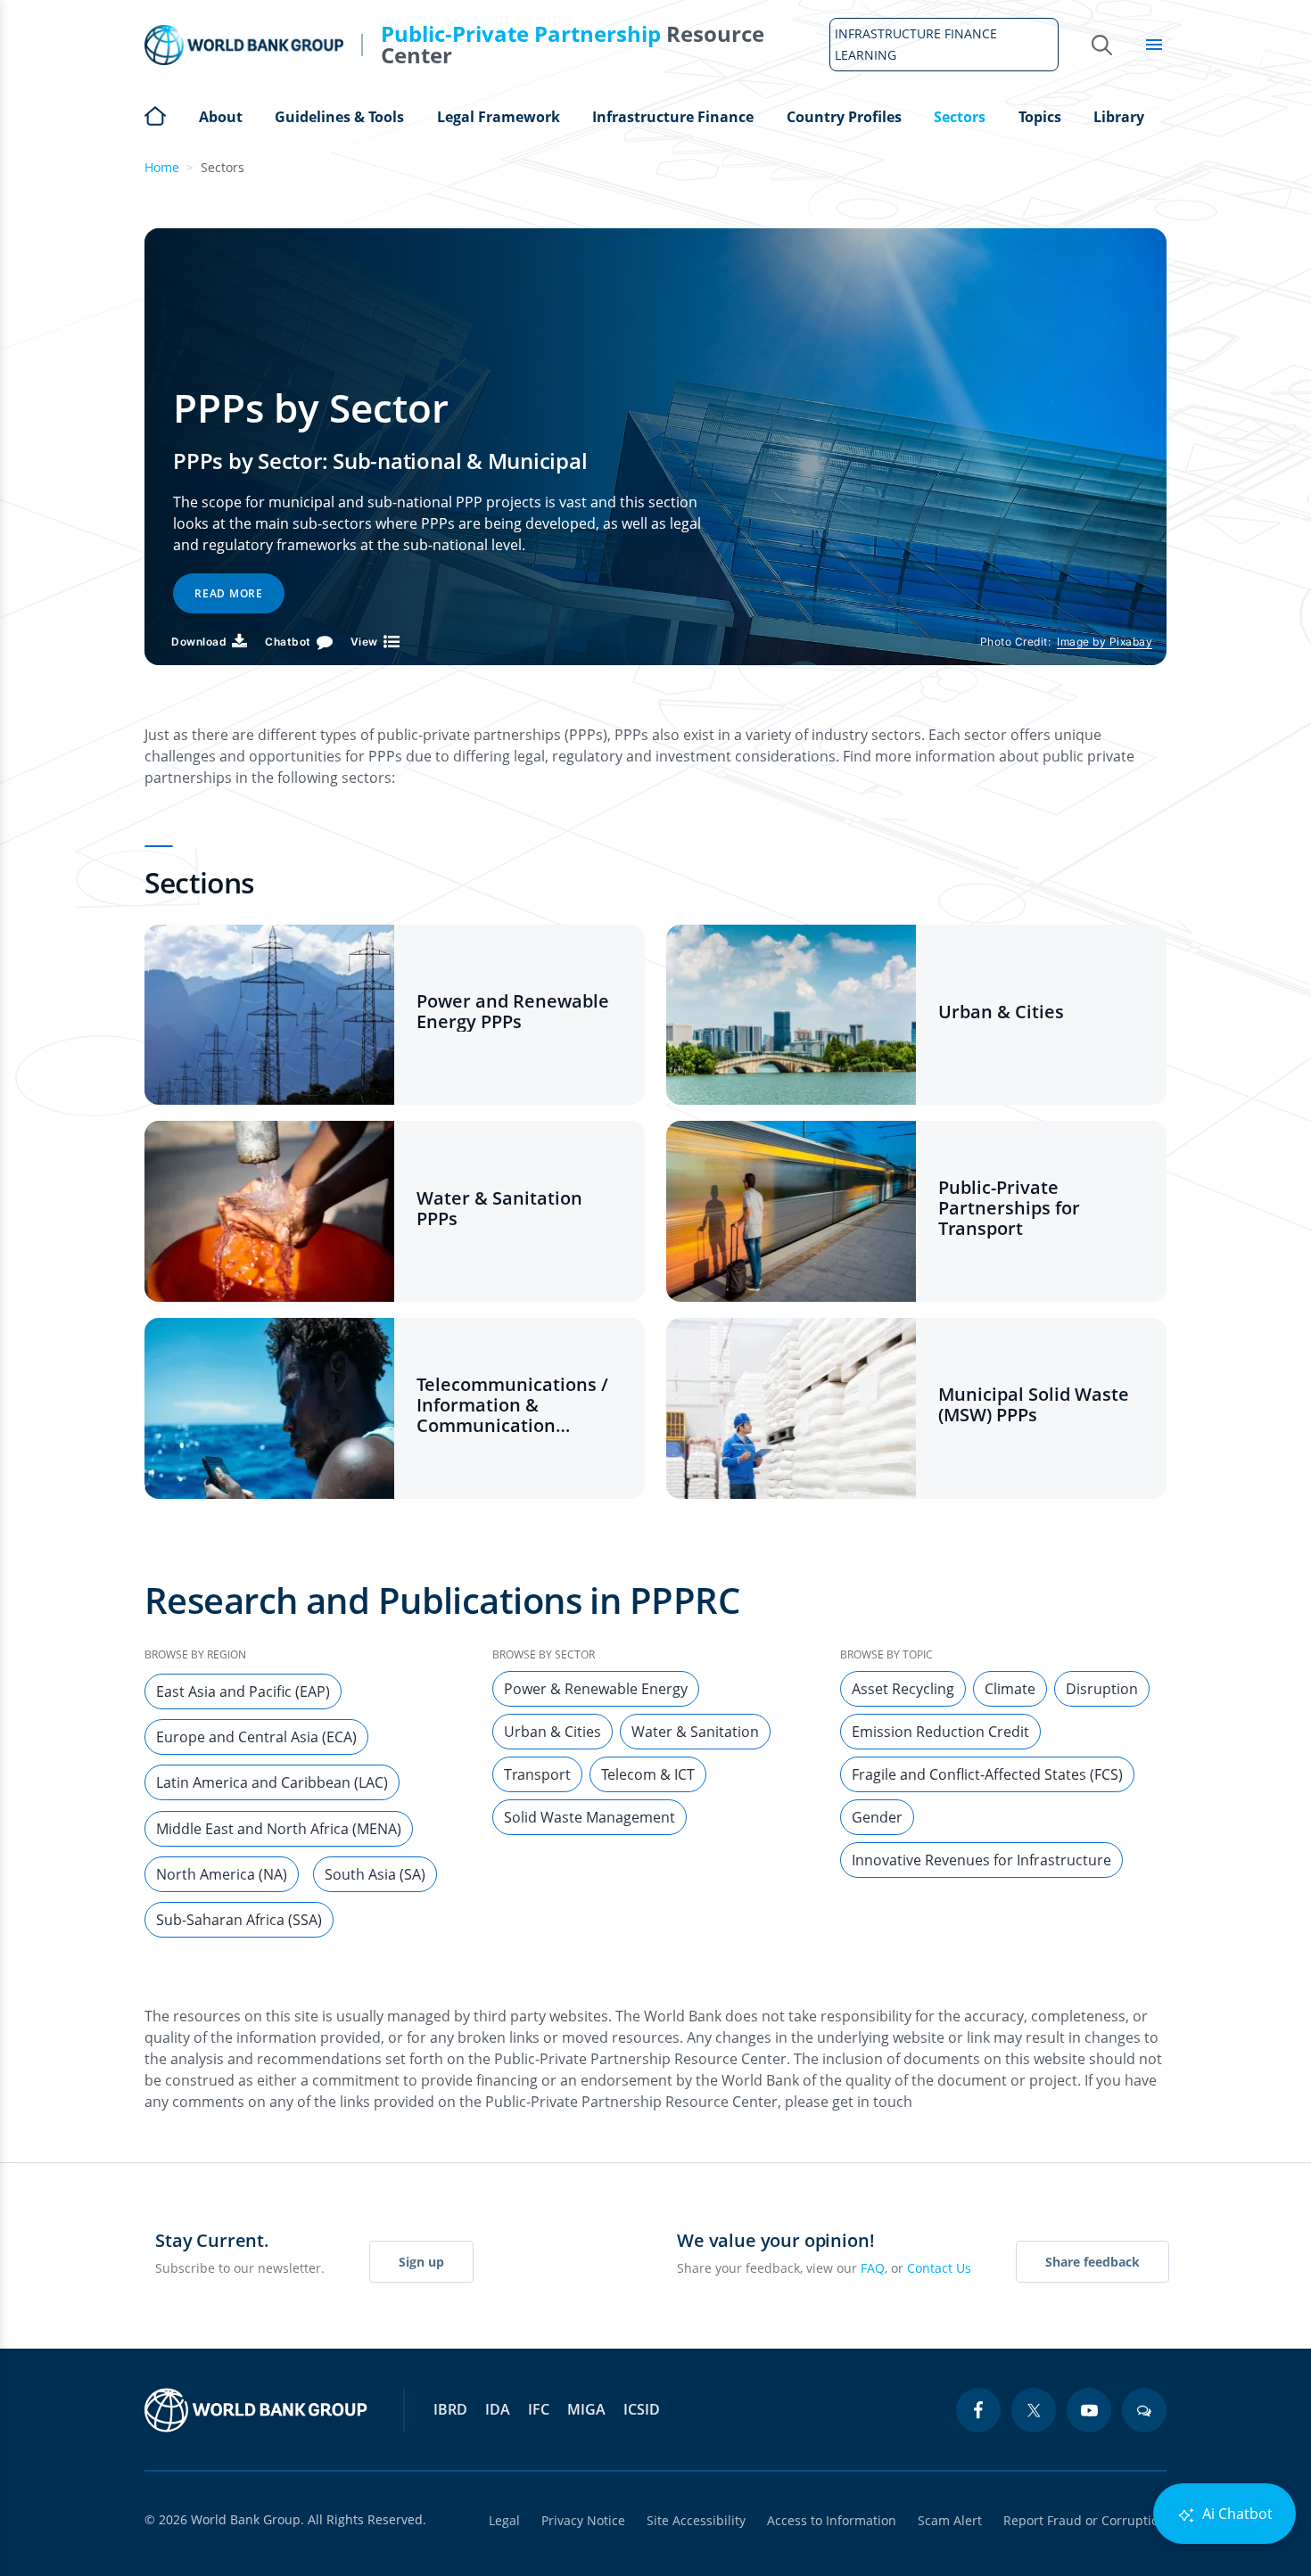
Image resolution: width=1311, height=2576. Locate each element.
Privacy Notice (583, 2520)
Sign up (421, 2262)
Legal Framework (499, 117)
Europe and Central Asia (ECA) (256, 1737)
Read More (229, 593)
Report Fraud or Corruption (1085, 2520)
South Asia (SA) (375, 1874)
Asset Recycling (903, 1689)
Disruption (1102, 1689)
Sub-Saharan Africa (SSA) (239, 1920)
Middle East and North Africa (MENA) (279, 1829)
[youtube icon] (1089, 2410)
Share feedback (1092, 2262)
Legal (504, 2520)
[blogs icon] (1144, 2410)
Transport (537, 1774)
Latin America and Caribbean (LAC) (272, 1782)
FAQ (873, 2268)
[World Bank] (256, 2410)
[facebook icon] (978, 2410)
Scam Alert (950, 2520)
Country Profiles (844, 117)
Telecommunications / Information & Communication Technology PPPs (512, 1405)
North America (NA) (222, 1874)
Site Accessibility (696, 2520)
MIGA (586, 2409)
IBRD (450, 2409)
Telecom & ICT (648, 1774)
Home (155, 114)
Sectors (960, 117)
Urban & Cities (1001, 1012)
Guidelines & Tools (339, 117)
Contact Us (939, 2268)
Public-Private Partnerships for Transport (1009, 1208)
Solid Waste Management (590, 1817)
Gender (877, 1817)
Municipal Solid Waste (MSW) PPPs (1034, 1404)
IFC (539, 2409)
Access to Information (832, 2520)
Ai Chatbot (1236, 2514)
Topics (1040, 117)
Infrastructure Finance (673, 117)
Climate (1010, 1689)
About (221, 117)
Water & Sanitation (695, 1732)
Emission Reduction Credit (940, 1732)
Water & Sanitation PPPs (499, 1208)
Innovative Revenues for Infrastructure (981, 1860)
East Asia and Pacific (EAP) (243, 1691)
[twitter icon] (1034, 2410)
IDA (498, 2409)
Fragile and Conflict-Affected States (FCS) (987, 1774)
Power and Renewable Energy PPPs (513, 1011)
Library (1119, 117)
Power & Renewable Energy (596, 1689)
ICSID (642, 2409)
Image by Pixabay (1105, 642)
